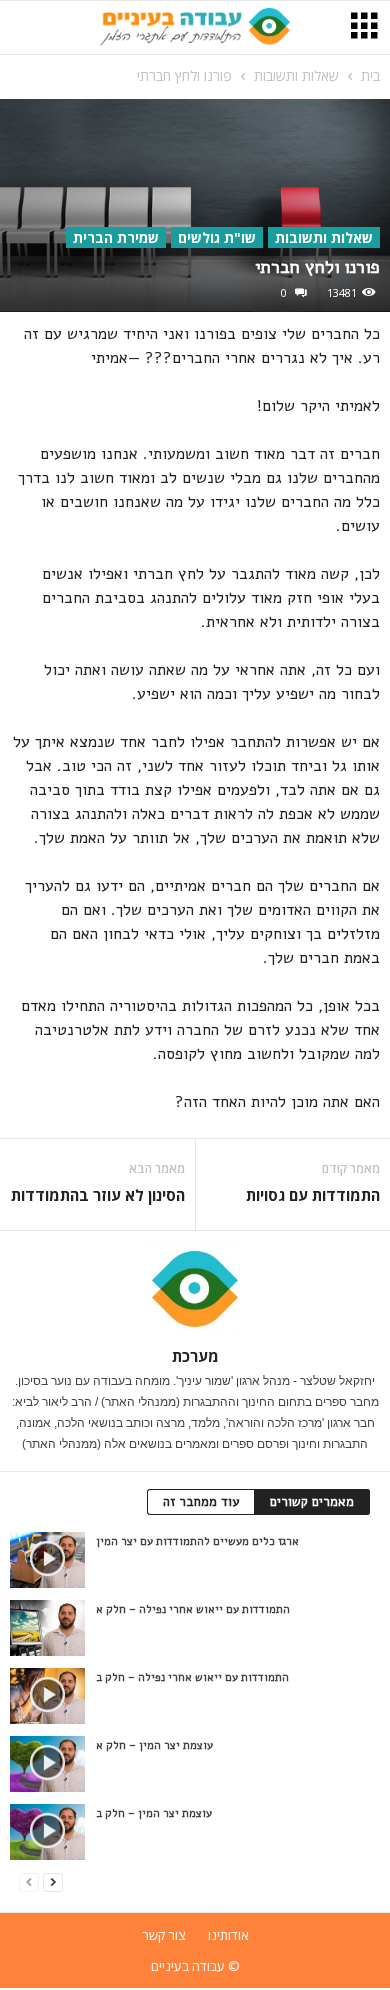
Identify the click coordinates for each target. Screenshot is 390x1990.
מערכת (195, 1356)
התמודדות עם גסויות (313, 1195)
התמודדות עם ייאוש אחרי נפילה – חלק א (193, 1609)
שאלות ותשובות (296, 75)
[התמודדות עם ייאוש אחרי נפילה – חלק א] (47, 1628)
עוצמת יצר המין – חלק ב (154, 1813)
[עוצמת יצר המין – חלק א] (47, 1764)
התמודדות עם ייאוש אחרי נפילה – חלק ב (192, 1677)
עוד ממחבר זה (201, 1502)
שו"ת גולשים (217, 237)
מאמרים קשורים (312, 1502)
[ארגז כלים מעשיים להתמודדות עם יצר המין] (47, 1560)
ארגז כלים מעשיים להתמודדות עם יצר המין (197, 1541)
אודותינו (228, 1935)
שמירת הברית (116, 237)
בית (370, 75)
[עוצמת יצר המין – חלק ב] (47, 1832)
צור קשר (163, 1935)
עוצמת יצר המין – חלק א (154, 1745)
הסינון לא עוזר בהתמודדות (98, 1195)
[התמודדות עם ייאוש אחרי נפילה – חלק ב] (47, 1696)
